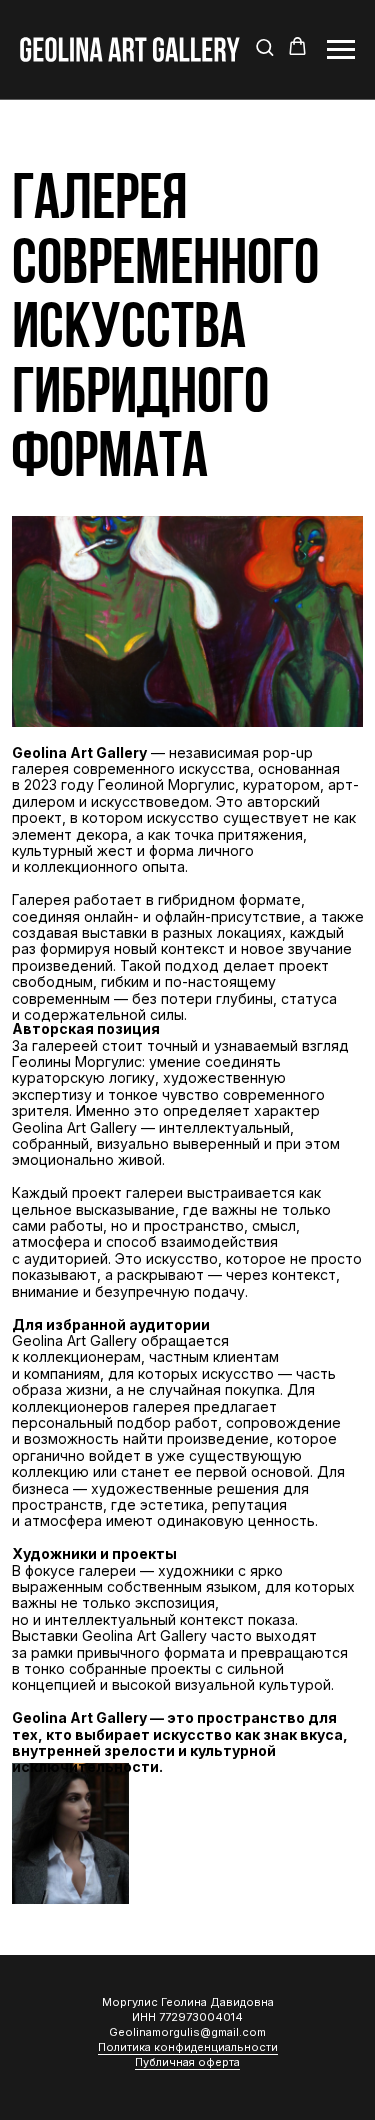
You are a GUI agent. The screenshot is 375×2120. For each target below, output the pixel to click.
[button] (264, 48)
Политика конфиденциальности (188, 2047)
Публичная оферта (187, 2062)
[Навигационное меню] (341, 50)
